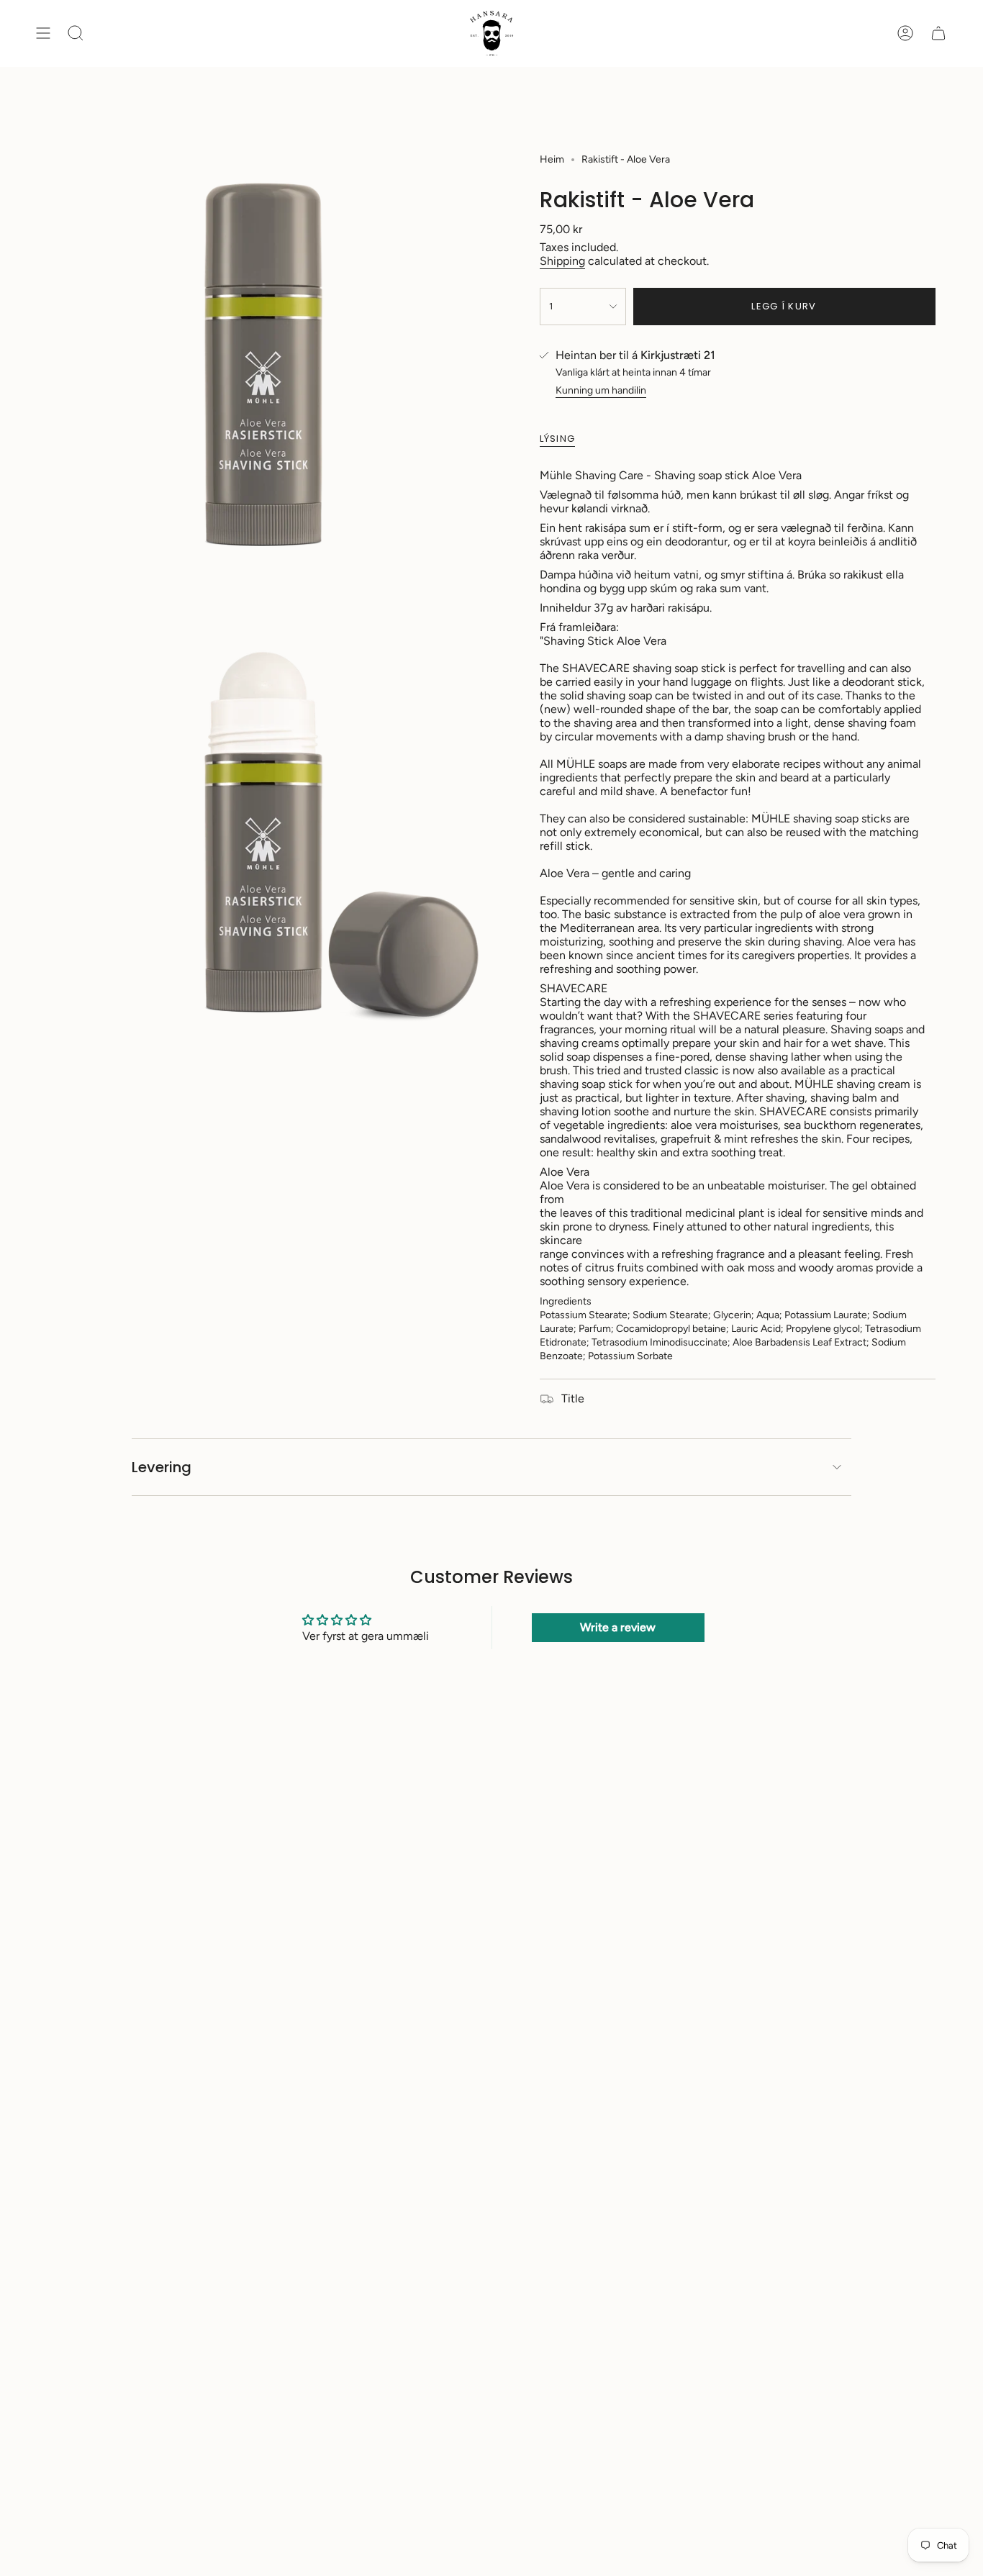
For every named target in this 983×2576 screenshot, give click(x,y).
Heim (552, 159)
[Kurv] (938, 33)
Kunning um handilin (601, 390)
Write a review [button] (618, 1627)
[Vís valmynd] (43, 33)
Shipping (562, 261)
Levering (162, 1467)
